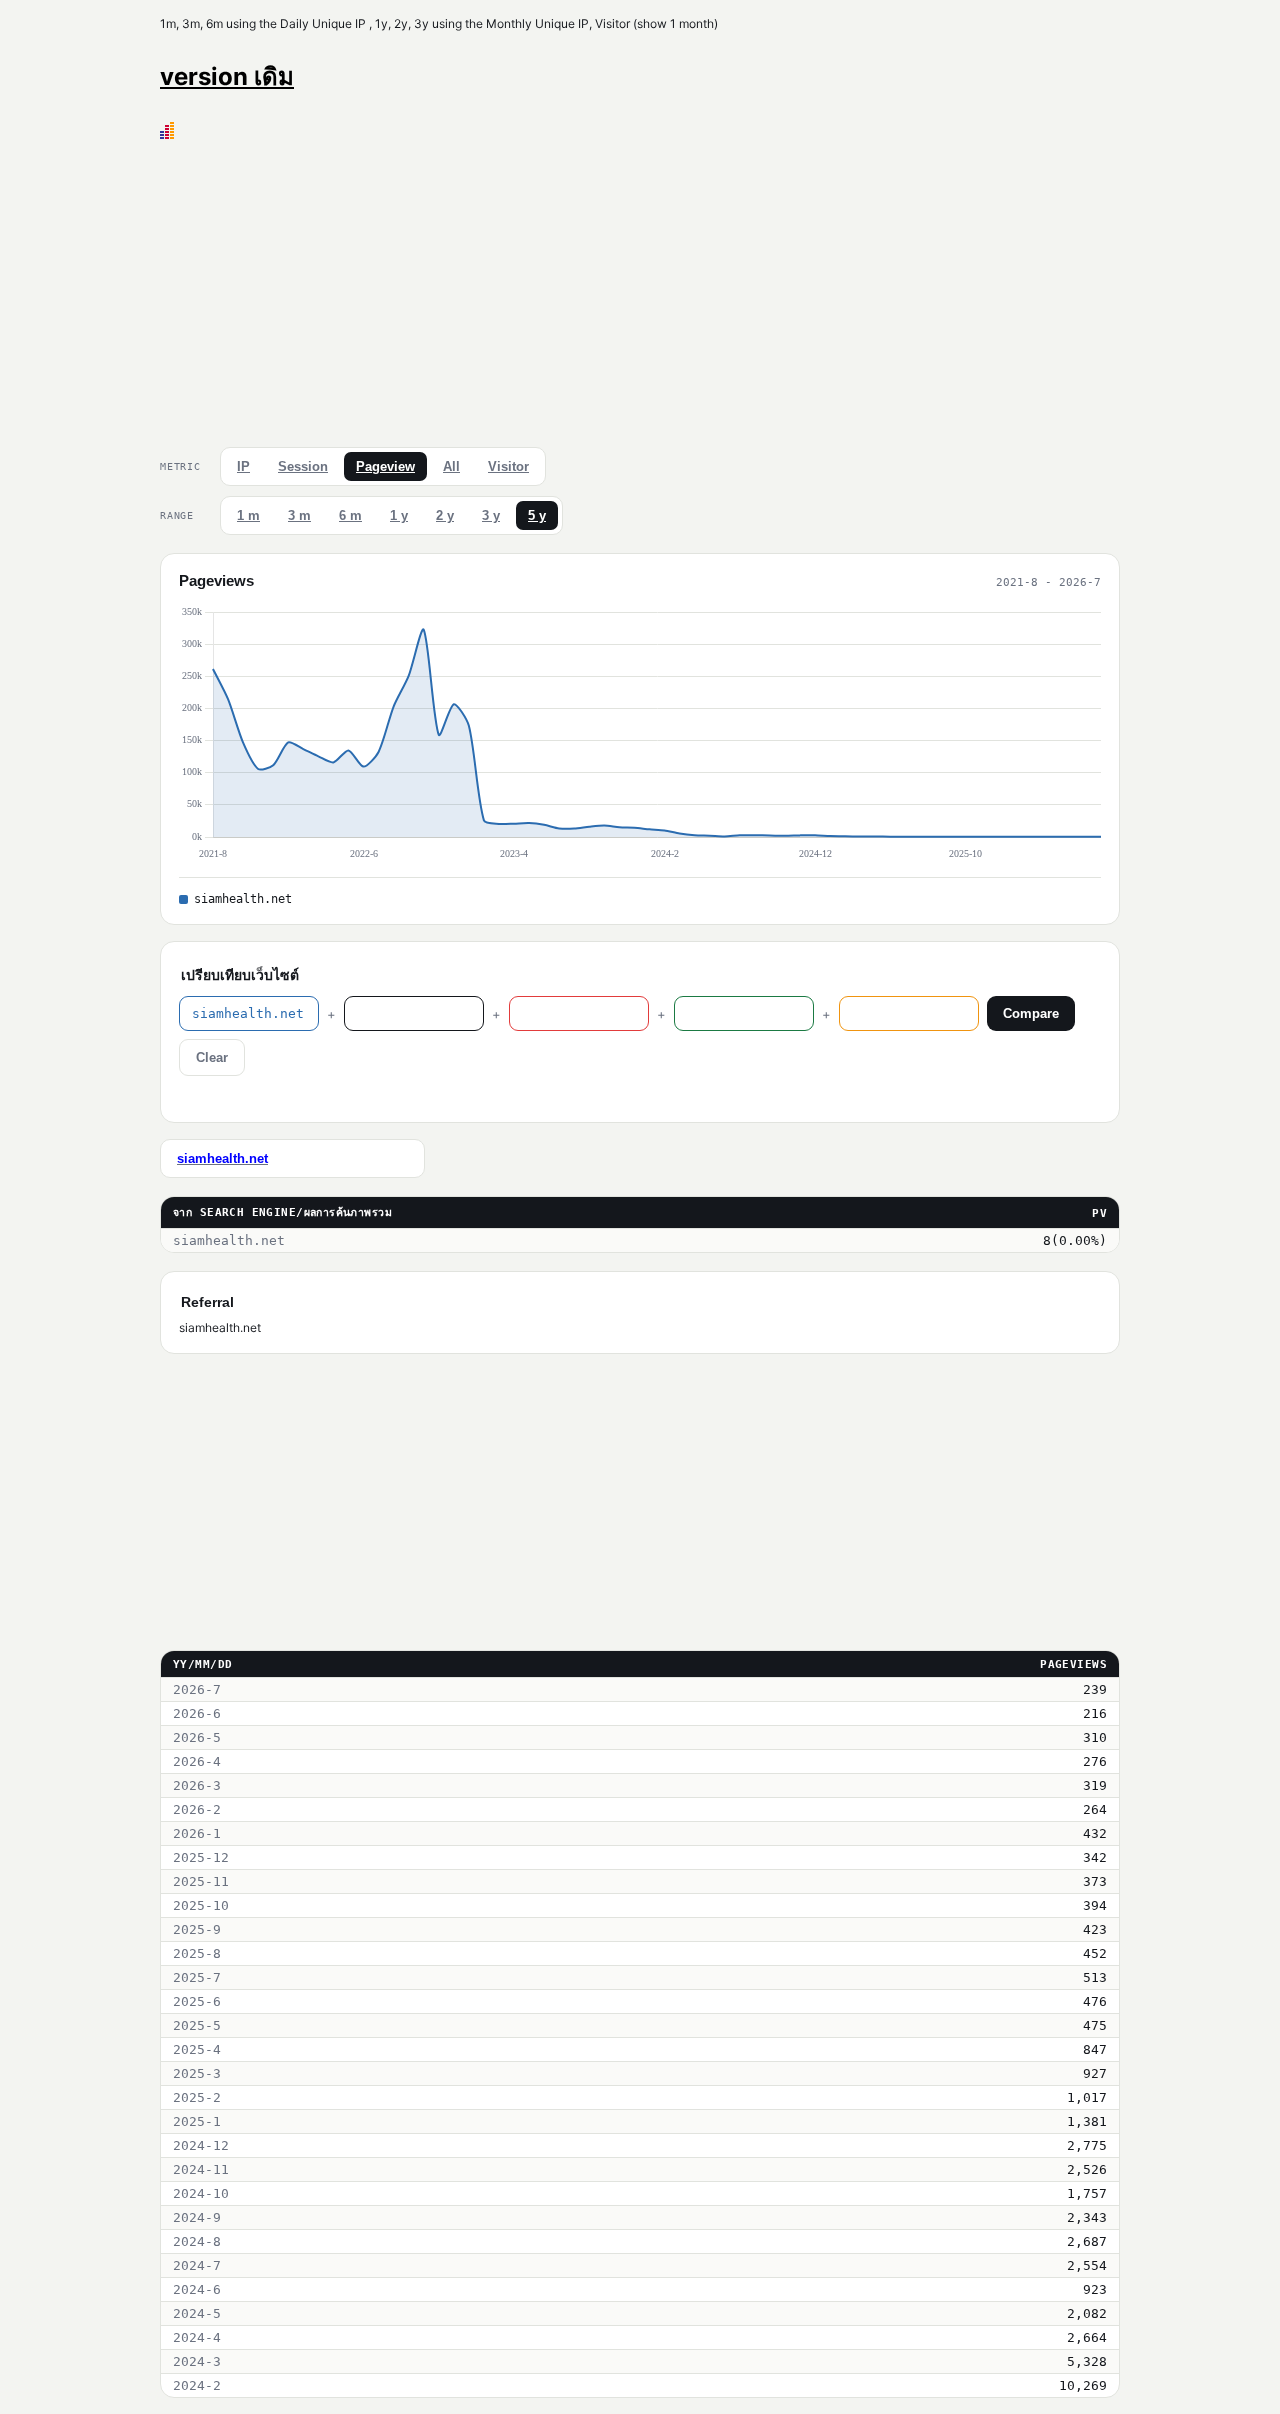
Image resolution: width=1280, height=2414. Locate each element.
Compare (1031, 1013)
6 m (350, 515)
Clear (212, 1057)
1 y (399, 515)
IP (243, 466)
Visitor (508, 466)
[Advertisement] (640, 289)
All (451, 466)
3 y (491, 515)
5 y (537, 515)
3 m (299, 515)
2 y (445, 515)
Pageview (385, 466)
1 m (248, 515)
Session (303, 466)
